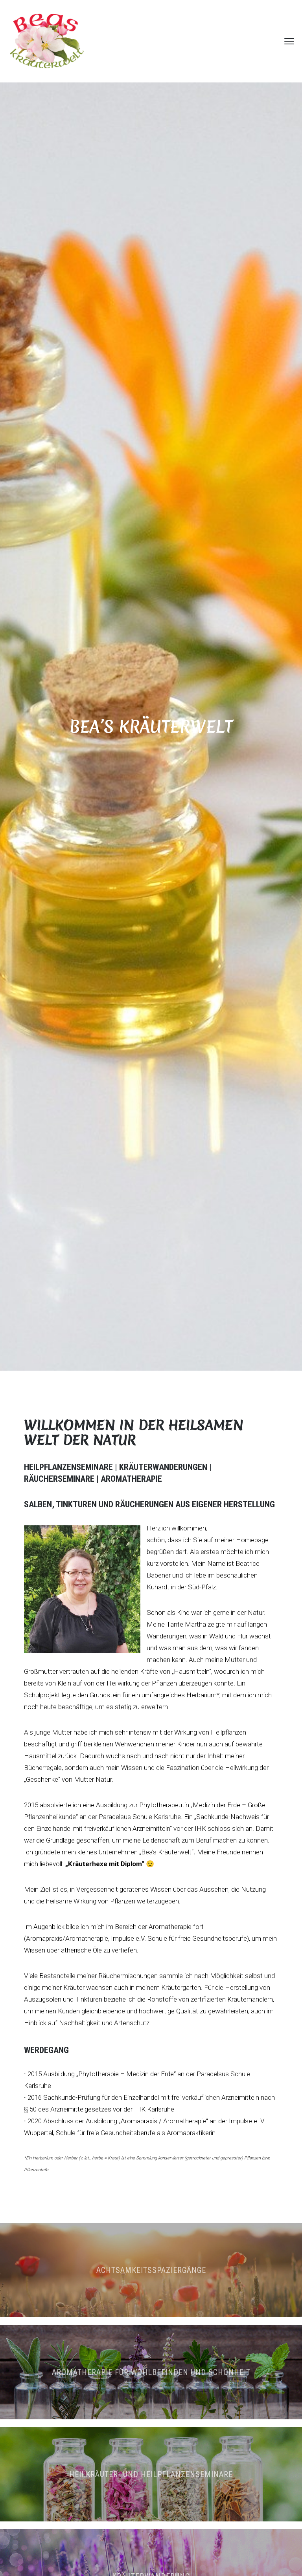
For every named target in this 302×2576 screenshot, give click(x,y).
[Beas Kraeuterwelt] (47, 41)
